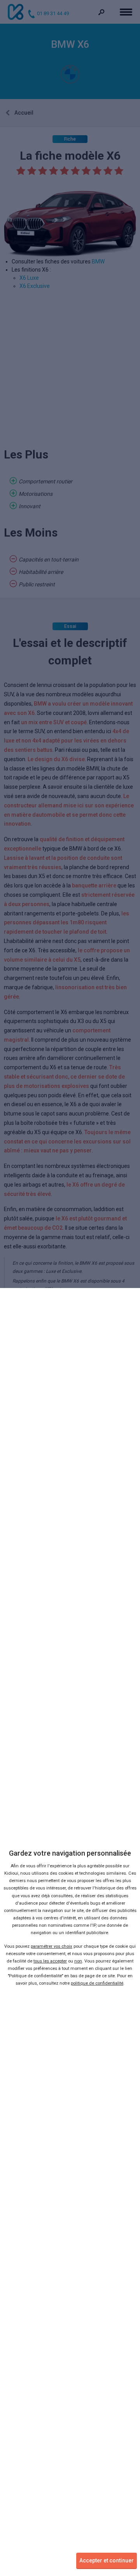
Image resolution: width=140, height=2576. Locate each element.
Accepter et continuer (107, 2560)
